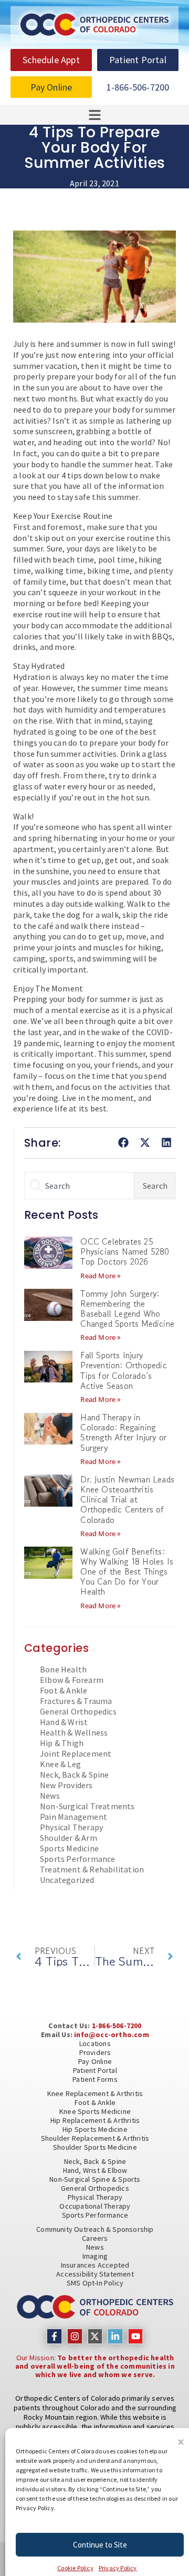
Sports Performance (78, 1859)
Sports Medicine (69, 1848)
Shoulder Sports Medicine (95, 2147)
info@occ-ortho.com (112, 2034)
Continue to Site (100, 2545)
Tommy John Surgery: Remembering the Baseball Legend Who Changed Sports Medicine (127, 1309)
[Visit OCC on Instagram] (75, 2336)
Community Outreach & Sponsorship (95, 2229)
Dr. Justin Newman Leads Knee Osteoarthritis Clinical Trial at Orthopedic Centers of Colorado (127, 1500)
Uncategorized (67, 1880)
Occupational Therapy (95, 2206)
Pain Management (73, 1817)
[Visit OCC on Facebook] (54, 2336)
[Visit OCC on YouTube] (136, 2336)
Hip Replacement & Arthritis (95, 2120)
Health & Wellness (74, 1732)
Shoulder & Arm (69, 1838)
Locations (95, 2043)
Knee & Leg (60, 1764)
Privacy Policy (118, 2568)
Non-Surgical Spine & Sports (95, 2179)
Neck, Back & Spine (75, 1775)
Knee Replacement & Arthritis (95, 2093)
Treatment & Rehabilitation (92, 1869)
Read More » (101, 1276)
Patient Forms (95, 2079)
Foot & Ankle (64, 1690)
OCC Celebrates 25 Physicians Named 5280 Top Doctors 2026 (125, 1251)
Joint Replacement (76, 1753)
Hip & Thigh (62, 1743)
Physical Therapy (71, 1827)
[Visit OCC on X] (95, 2336)
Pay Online (95, 2061)
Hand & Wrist (64, 1722)
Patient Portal (95, 2070)
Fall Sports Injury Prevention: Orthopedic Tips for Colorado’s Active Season (123, 1370)
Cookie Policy (75, 2568)
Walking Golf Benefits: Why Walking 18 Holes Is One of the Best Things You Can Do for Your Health (127, 1572)
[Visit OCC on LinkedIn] (115, 2336)
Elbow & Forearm (72, 1680)
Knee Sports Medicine (95, 2111)
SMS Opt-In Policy (95, 2283)
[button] (181, 2442)
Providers (95, 2052)
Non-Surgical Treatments (87, 1806)
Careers (95, 2238)
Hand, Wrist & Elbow (95, 2170)
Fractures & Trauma (76, 1701)
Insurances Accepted (95, 2265)
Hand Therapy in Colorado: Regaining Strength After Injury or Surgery (123, 1432)
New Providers (66, 1785)
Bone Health (63, 1669)
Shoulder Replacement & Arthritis (95, 2138)
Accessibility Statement (95, 2274)
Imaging (95, 2256)
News (50, 1796)
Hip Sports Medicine (95, 2129)
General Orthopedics (78, 1711)
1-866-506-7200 (117, 2026)
